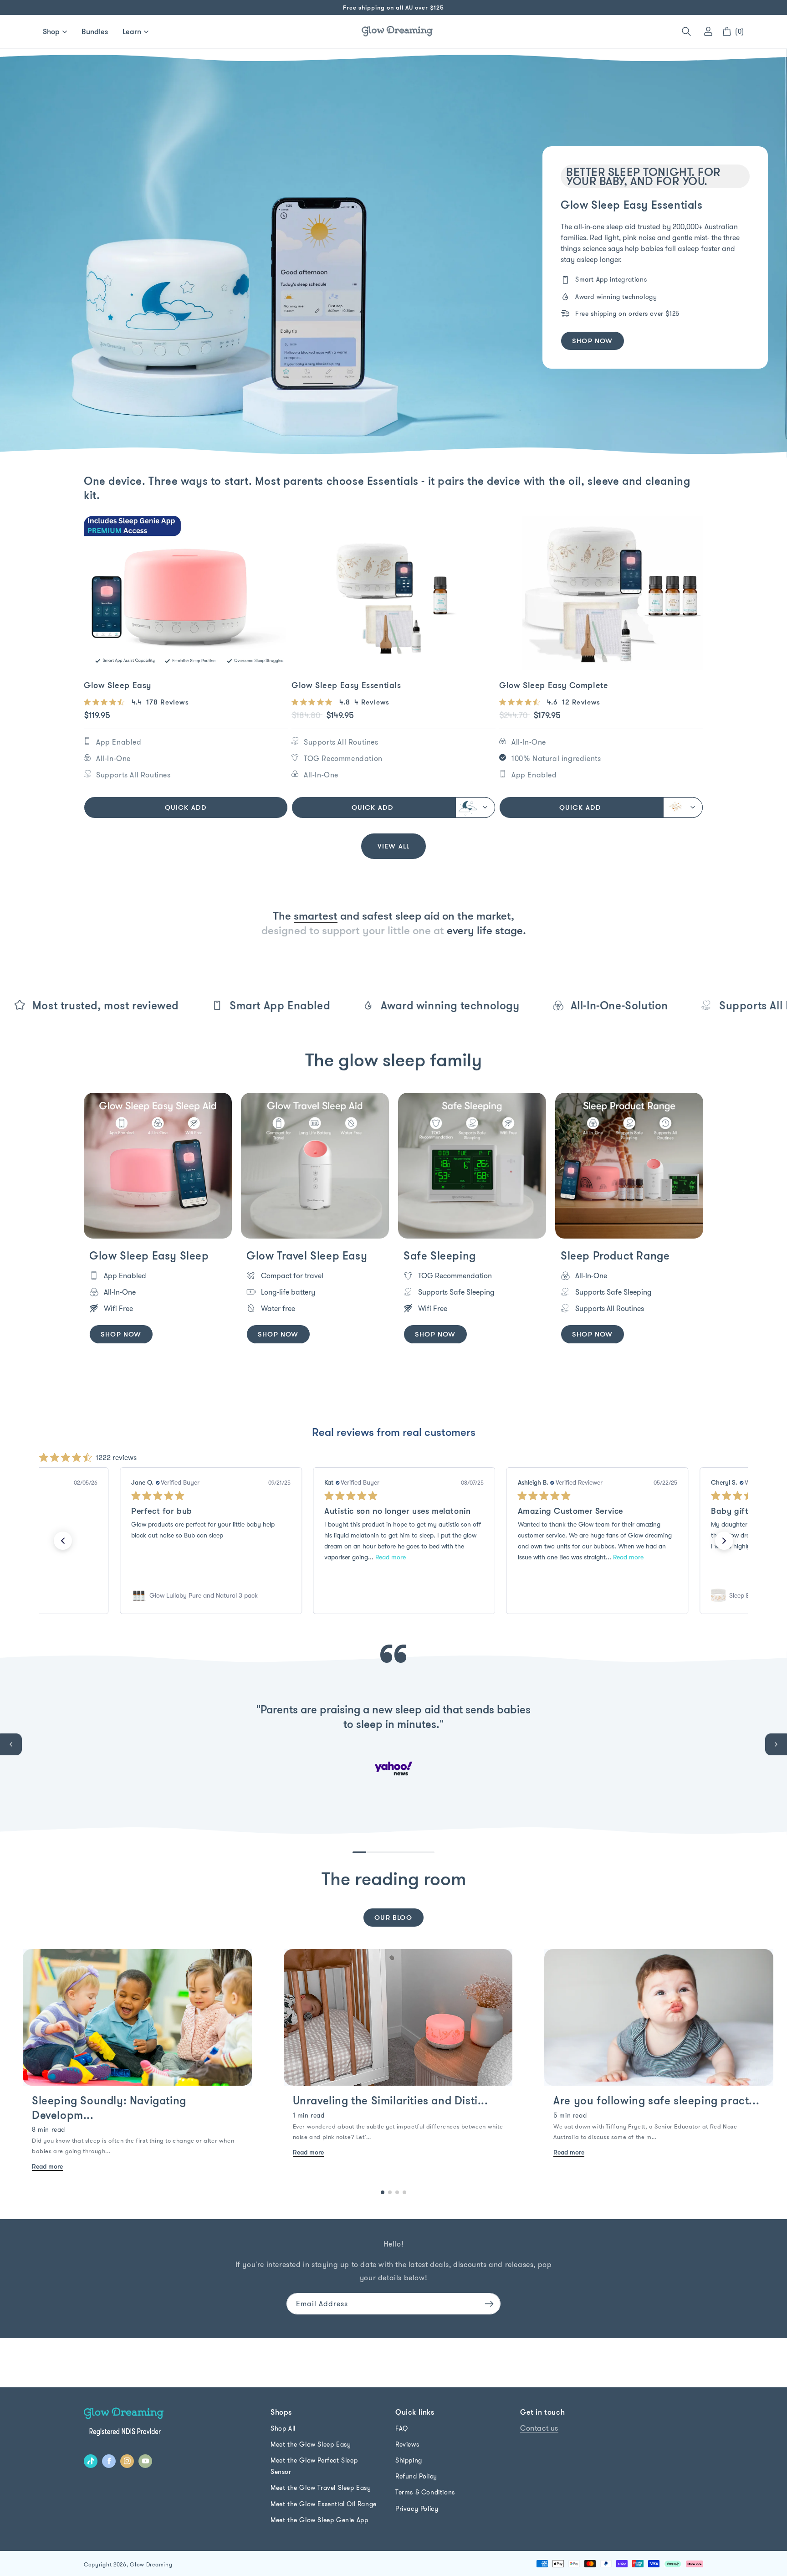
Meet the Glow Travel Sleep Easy (321, 2488)
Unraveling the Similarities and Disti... (391, 2100)
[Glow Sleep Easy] (186, 593)
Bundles (95, 31)
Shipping (409, 2460)
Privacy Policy (417, 2509)
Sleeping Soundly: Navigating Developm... (109, 2107)
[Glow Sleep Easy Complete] (601, 593)
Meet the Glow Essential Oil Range (324, 2504)
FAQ (402, 2428)
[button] (686, 31)
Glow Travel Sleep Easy (307, 1255)
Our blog (393, 1917)
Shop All (283, 2428)
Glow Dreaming (151, 2564)
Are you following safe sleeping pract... (656, 2100)
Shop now (593, 341)
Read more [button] (391, 1557)
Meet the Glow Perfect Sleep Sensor (314, 2466)
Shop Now (121, 1334)
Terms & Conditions (425, 2492)
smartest (316, 916)
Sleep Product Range (615, 1255)
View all (394, 846)
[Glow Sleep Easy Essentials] (393, 593)
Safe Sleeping (440, 1255)
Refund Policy (416, 2476)
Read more (47, 2166)
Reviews (407, 2444)
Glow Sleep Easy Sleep (149, 1255)
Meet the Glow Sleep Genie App (319, 2520)
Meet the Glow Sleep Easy (311, 2444)
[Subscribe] (489, 2304)
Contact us (539, 2428)
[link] (211, 1595)
